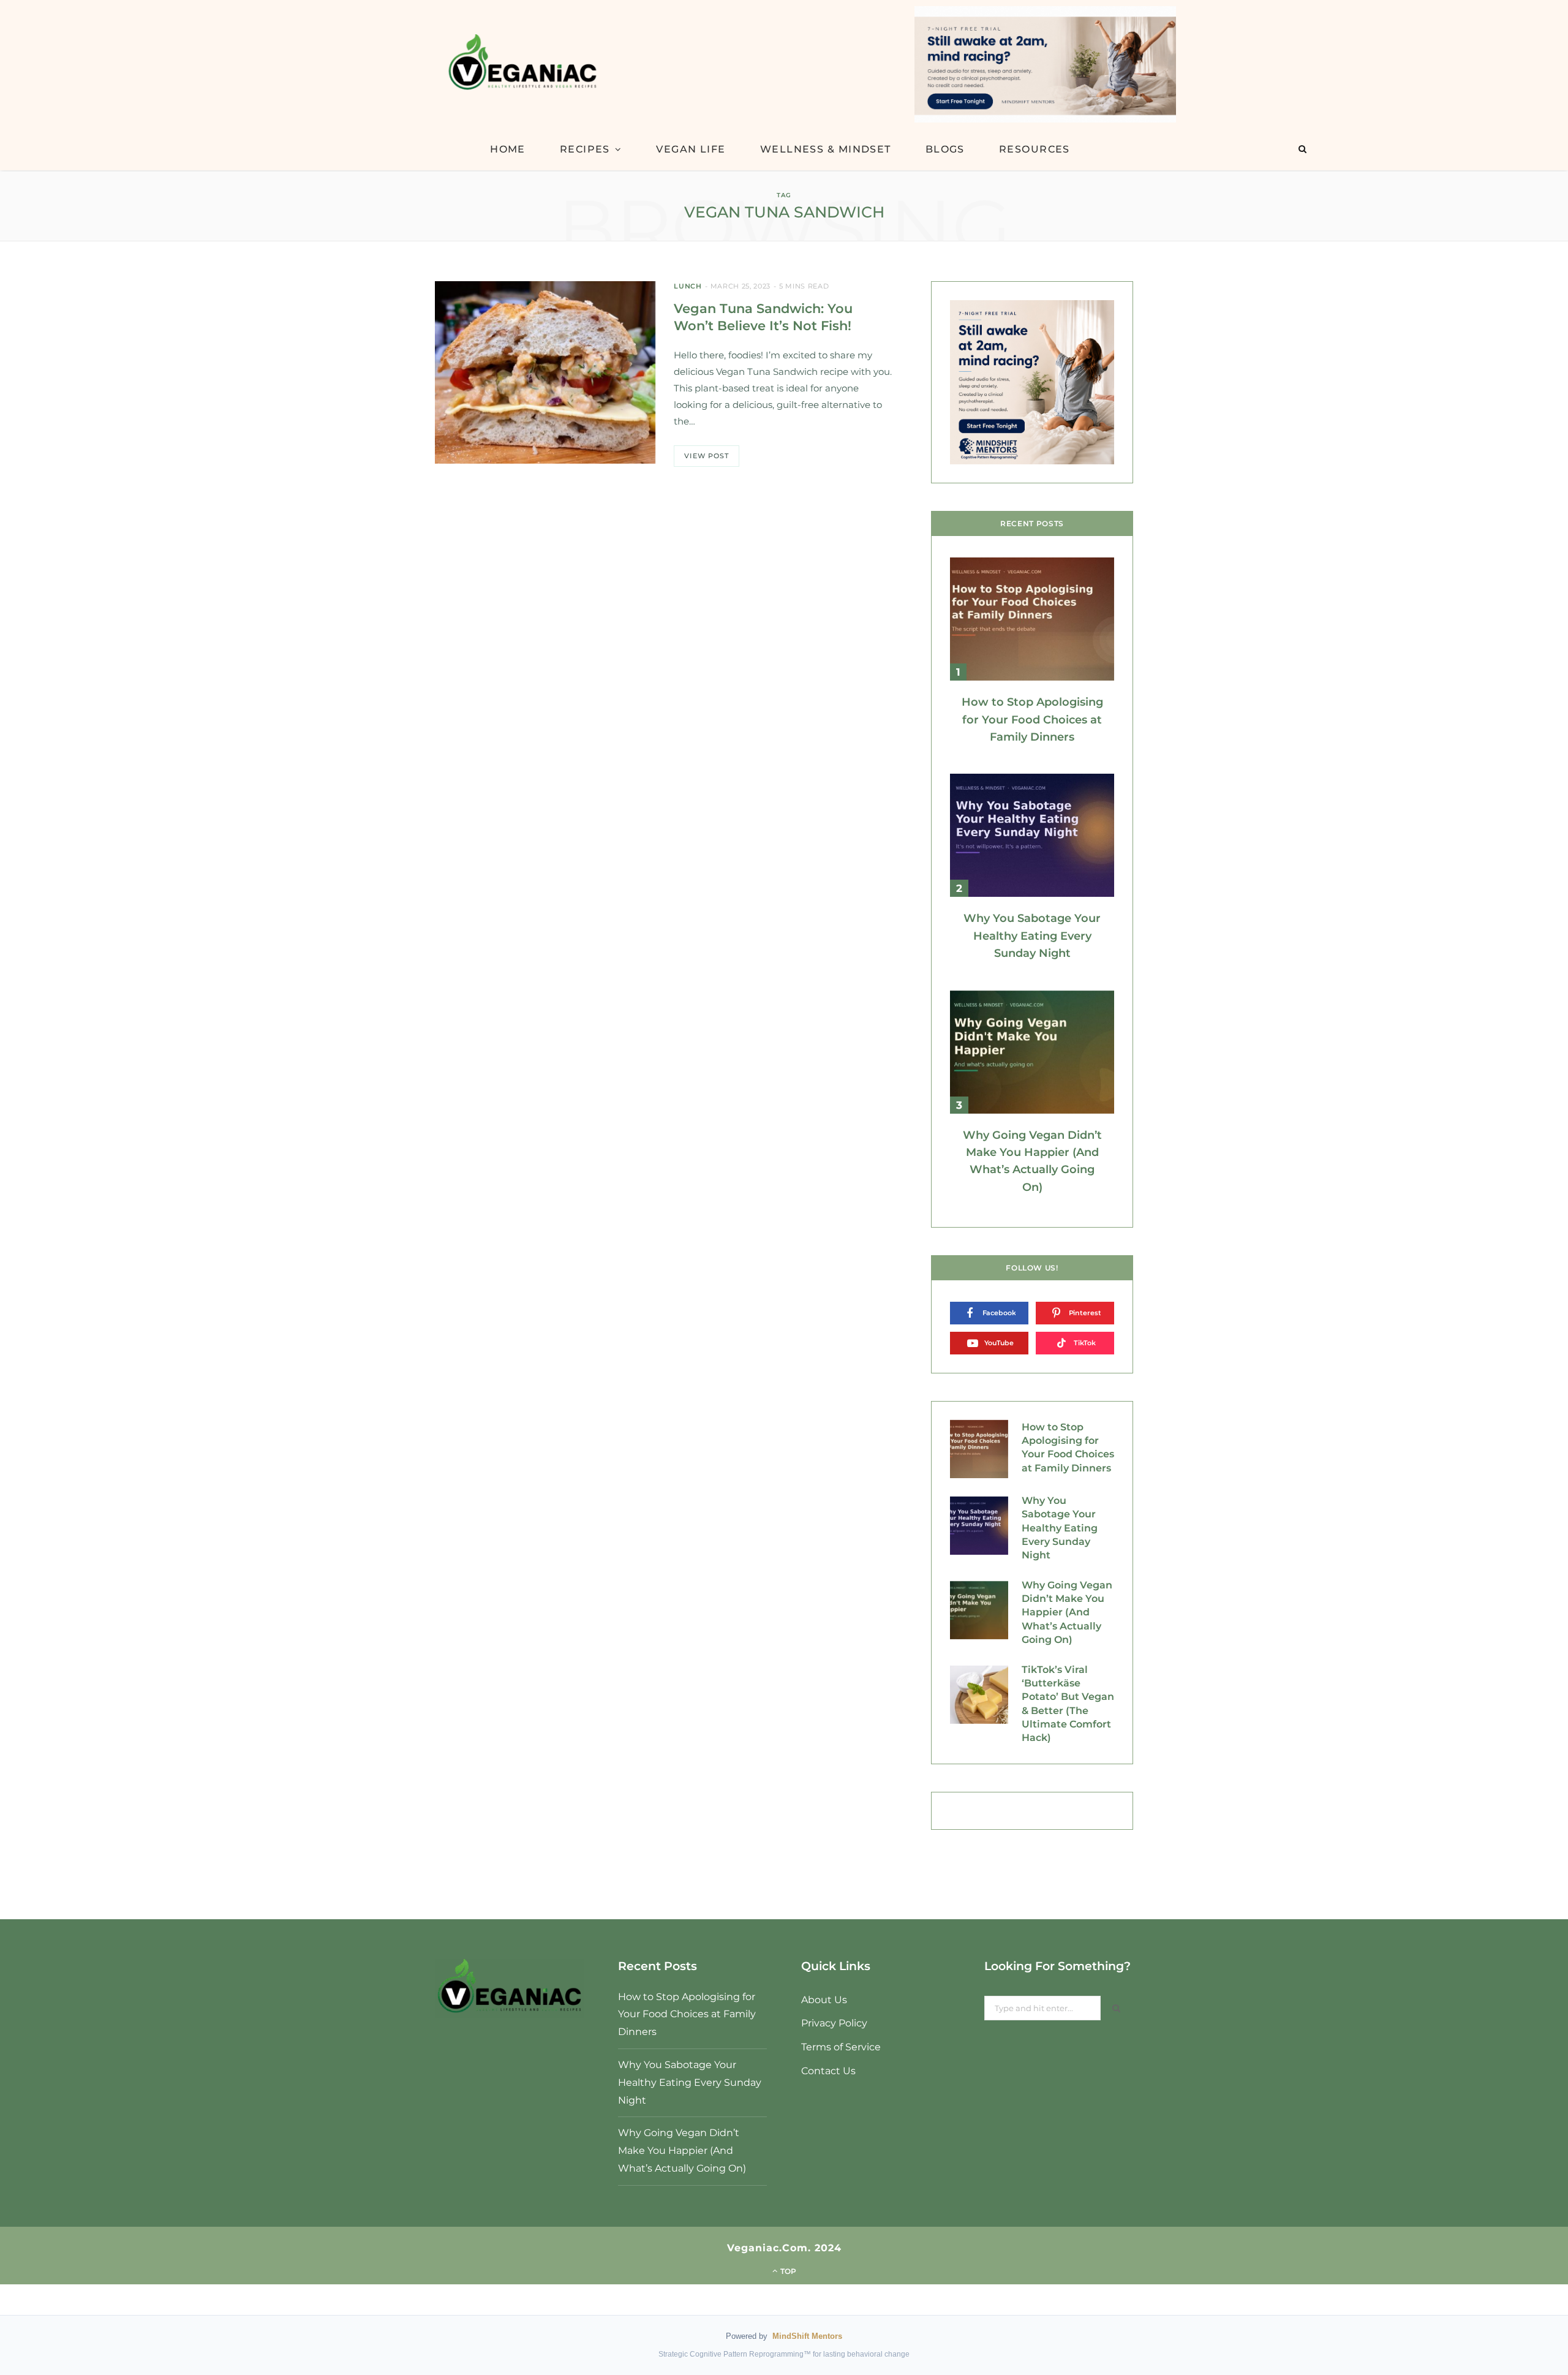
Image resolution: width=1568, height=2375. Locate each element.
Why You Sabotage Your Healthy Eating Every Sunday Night (1032, 936)
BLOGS (945, 149)
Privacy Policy (834, 2023)
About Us (824, 2000)
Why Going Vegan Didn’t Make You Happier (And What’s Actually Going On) (1067, 1613)
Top (787, 2271)
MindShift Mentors (807, 2336)
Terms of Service (841, 2047)
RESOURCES (1035, 149)
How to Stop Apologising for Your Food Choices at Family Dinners (1032, 719)
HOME (508, 149)
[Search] (1302, 149)
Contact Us (828, 2071)
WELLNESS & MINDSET (826, 149)
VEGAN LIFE (691, 149)
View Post (707, 456)
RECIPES (585, 149)
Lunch (688, 286)
